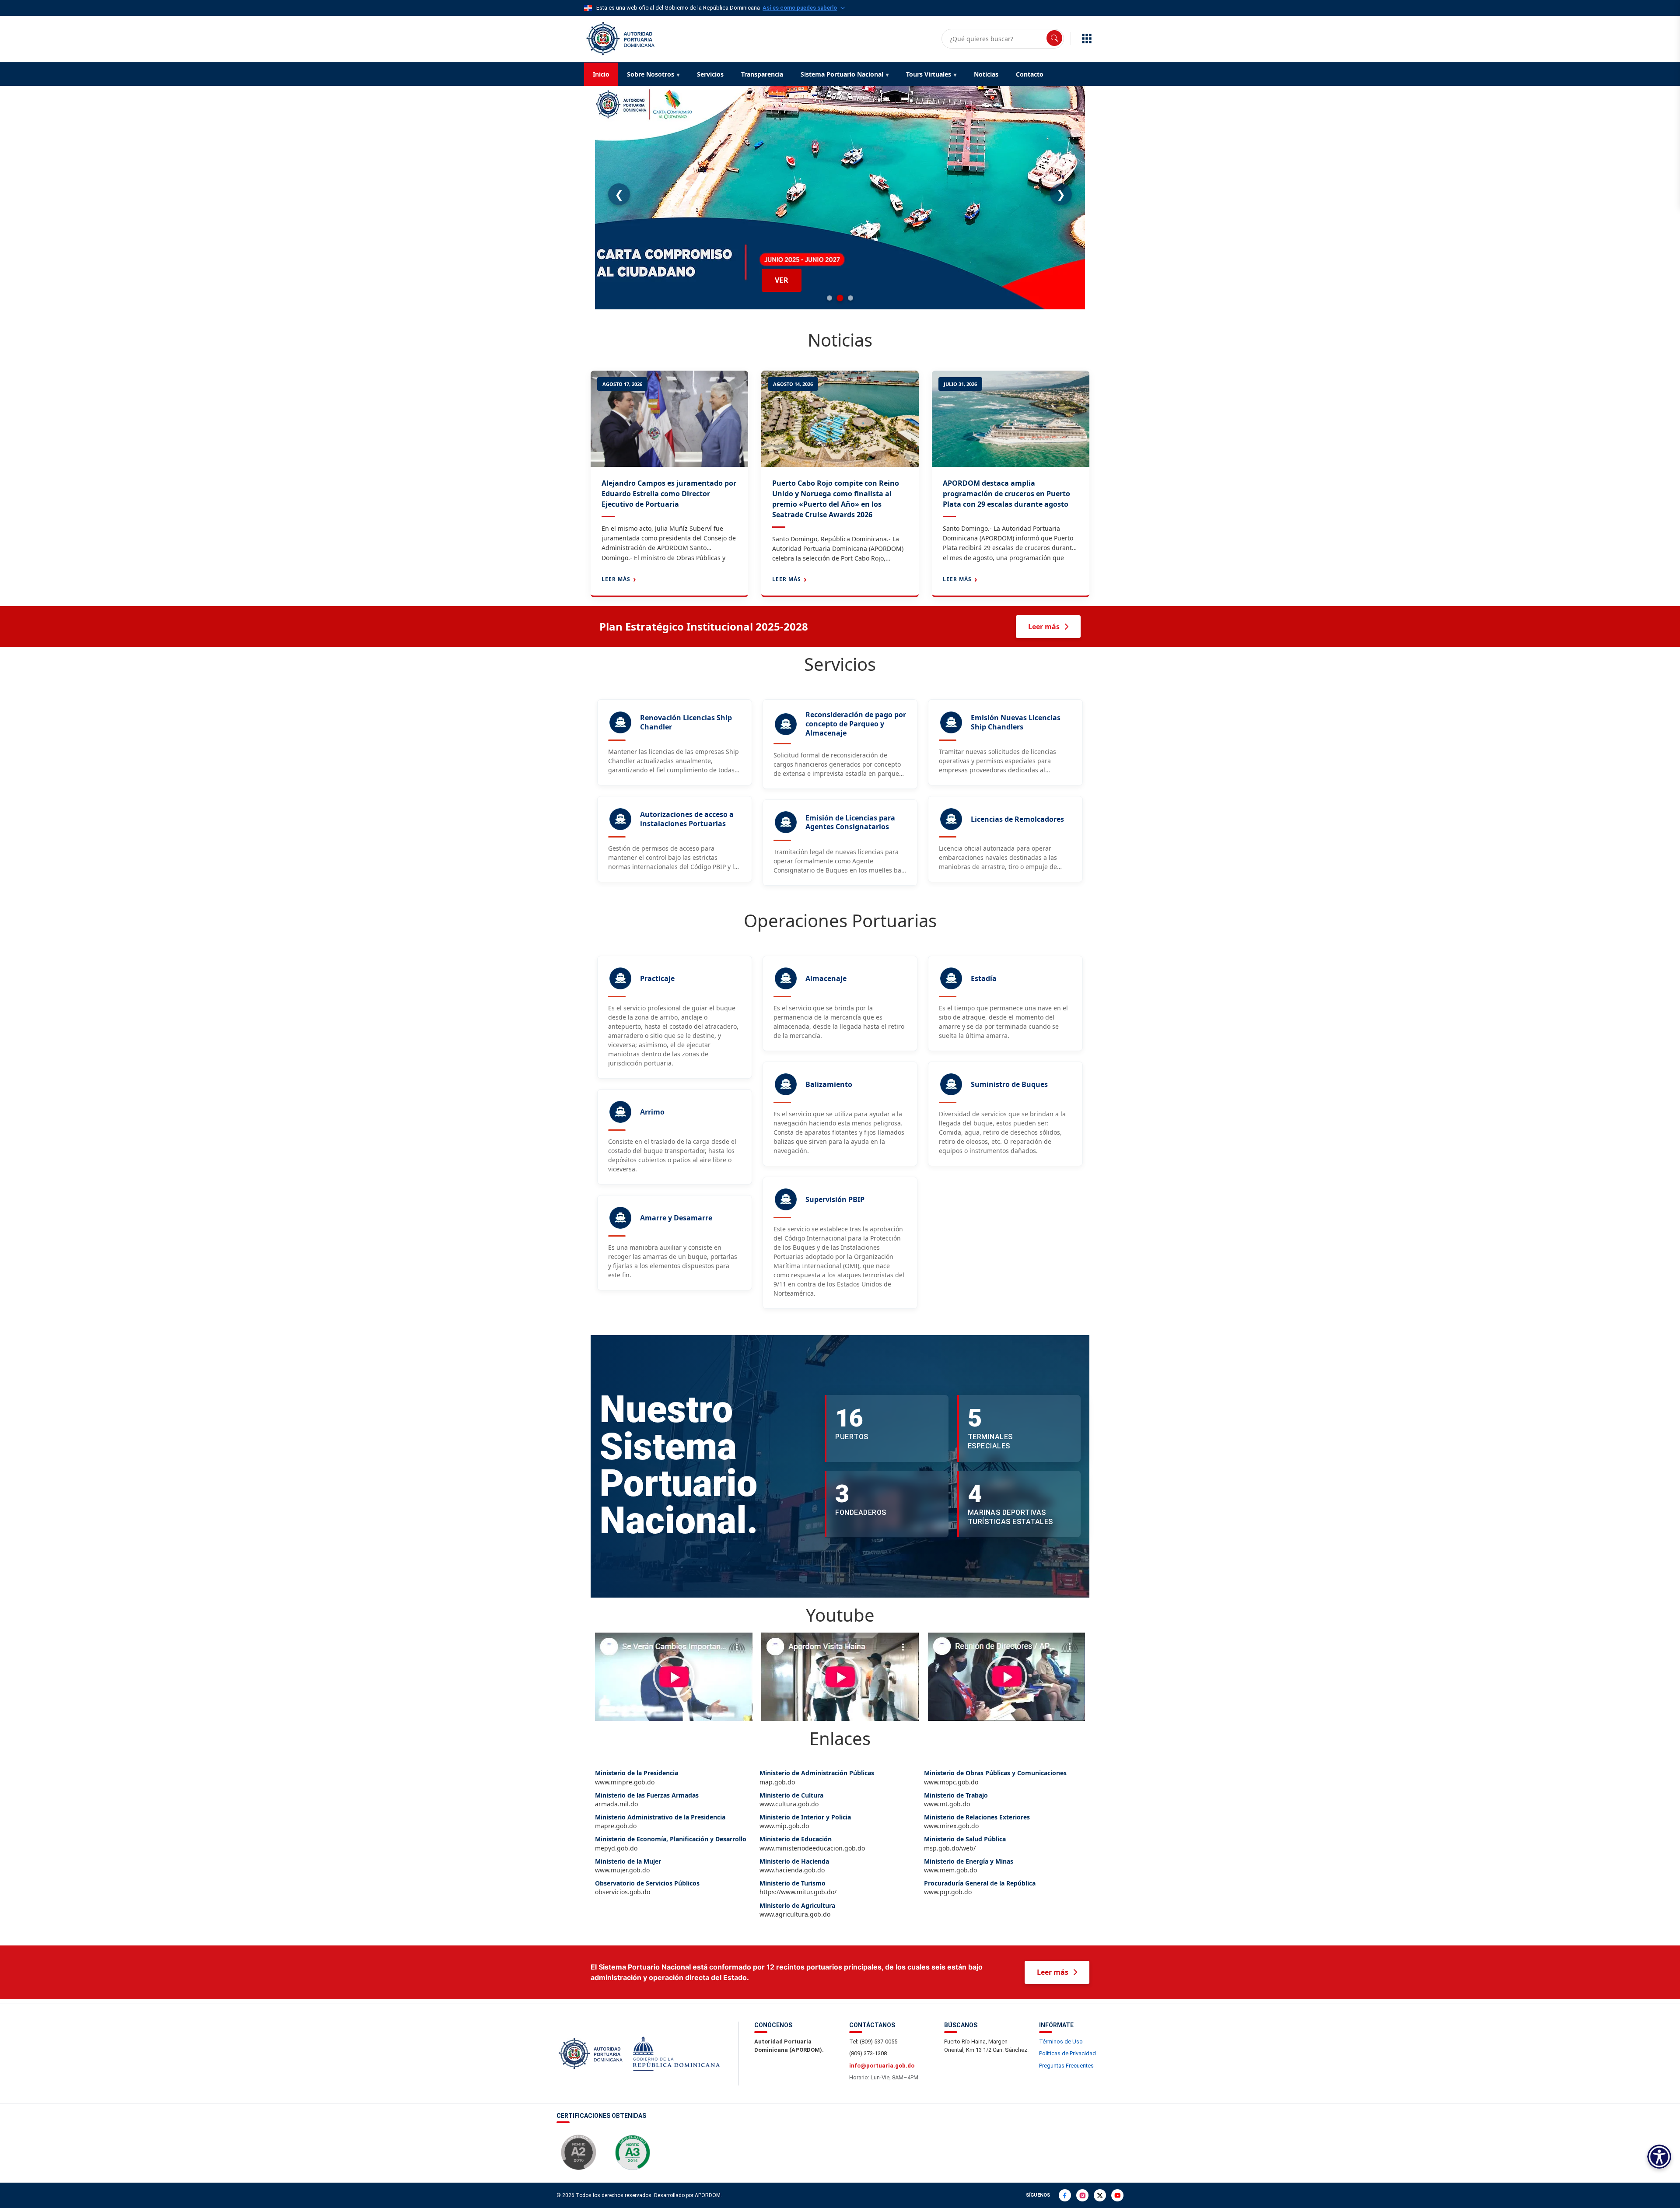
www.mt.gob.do (956, 1800)
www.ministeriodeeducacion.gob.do (812, 1844)
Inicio (601, 74)
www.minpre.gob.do (637, 1777)
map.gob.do (817, 1777)
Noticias (986, 74)
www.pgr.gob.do (980, 1888)
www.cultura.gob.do (791, 1800)
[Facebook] (1065, 2195)
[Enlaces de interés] (1087, 39)
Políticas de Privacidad (1067, 2053)
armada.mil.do (647, 1800)
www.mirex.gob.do (977, 1822)
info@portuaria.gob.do (882, 2066)
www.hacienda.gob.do (794, 1866)
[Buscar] (1054, 38)
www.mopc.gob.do (995, 1777)
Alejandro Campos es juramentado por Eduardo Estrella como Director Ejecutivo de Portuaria (669, 494)
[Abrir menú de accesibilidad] (1659, 2157)
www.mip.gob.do (805, 1822)
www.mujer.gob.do (628, 1866)
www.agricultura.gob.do (797, 1910)
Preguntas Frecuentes (1066, 2066)
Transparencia (762, 74)
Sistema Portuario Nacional (842, 74)
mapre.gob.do (660, 1822)
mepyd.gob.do (671, 1844)
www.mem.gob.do (969, 1866)
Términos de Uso (1061, 2042)
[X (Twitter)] (1100, 2195)
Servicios (710, 74)
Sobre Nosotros (651, 74)
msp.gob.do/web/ (965, 1844)
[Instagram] (1082, 2195)
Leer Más (616, 579)
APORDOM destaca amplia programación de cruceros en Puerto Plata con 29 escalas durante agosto (1006, 494)
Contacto (1030, 74)
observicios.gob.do (647, 1888)
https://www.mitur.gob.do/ (798, 1888)
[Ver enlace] (619, 38)
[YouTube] (1117, 2195)
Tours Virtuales (929, 74)
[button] (674, 1677)
